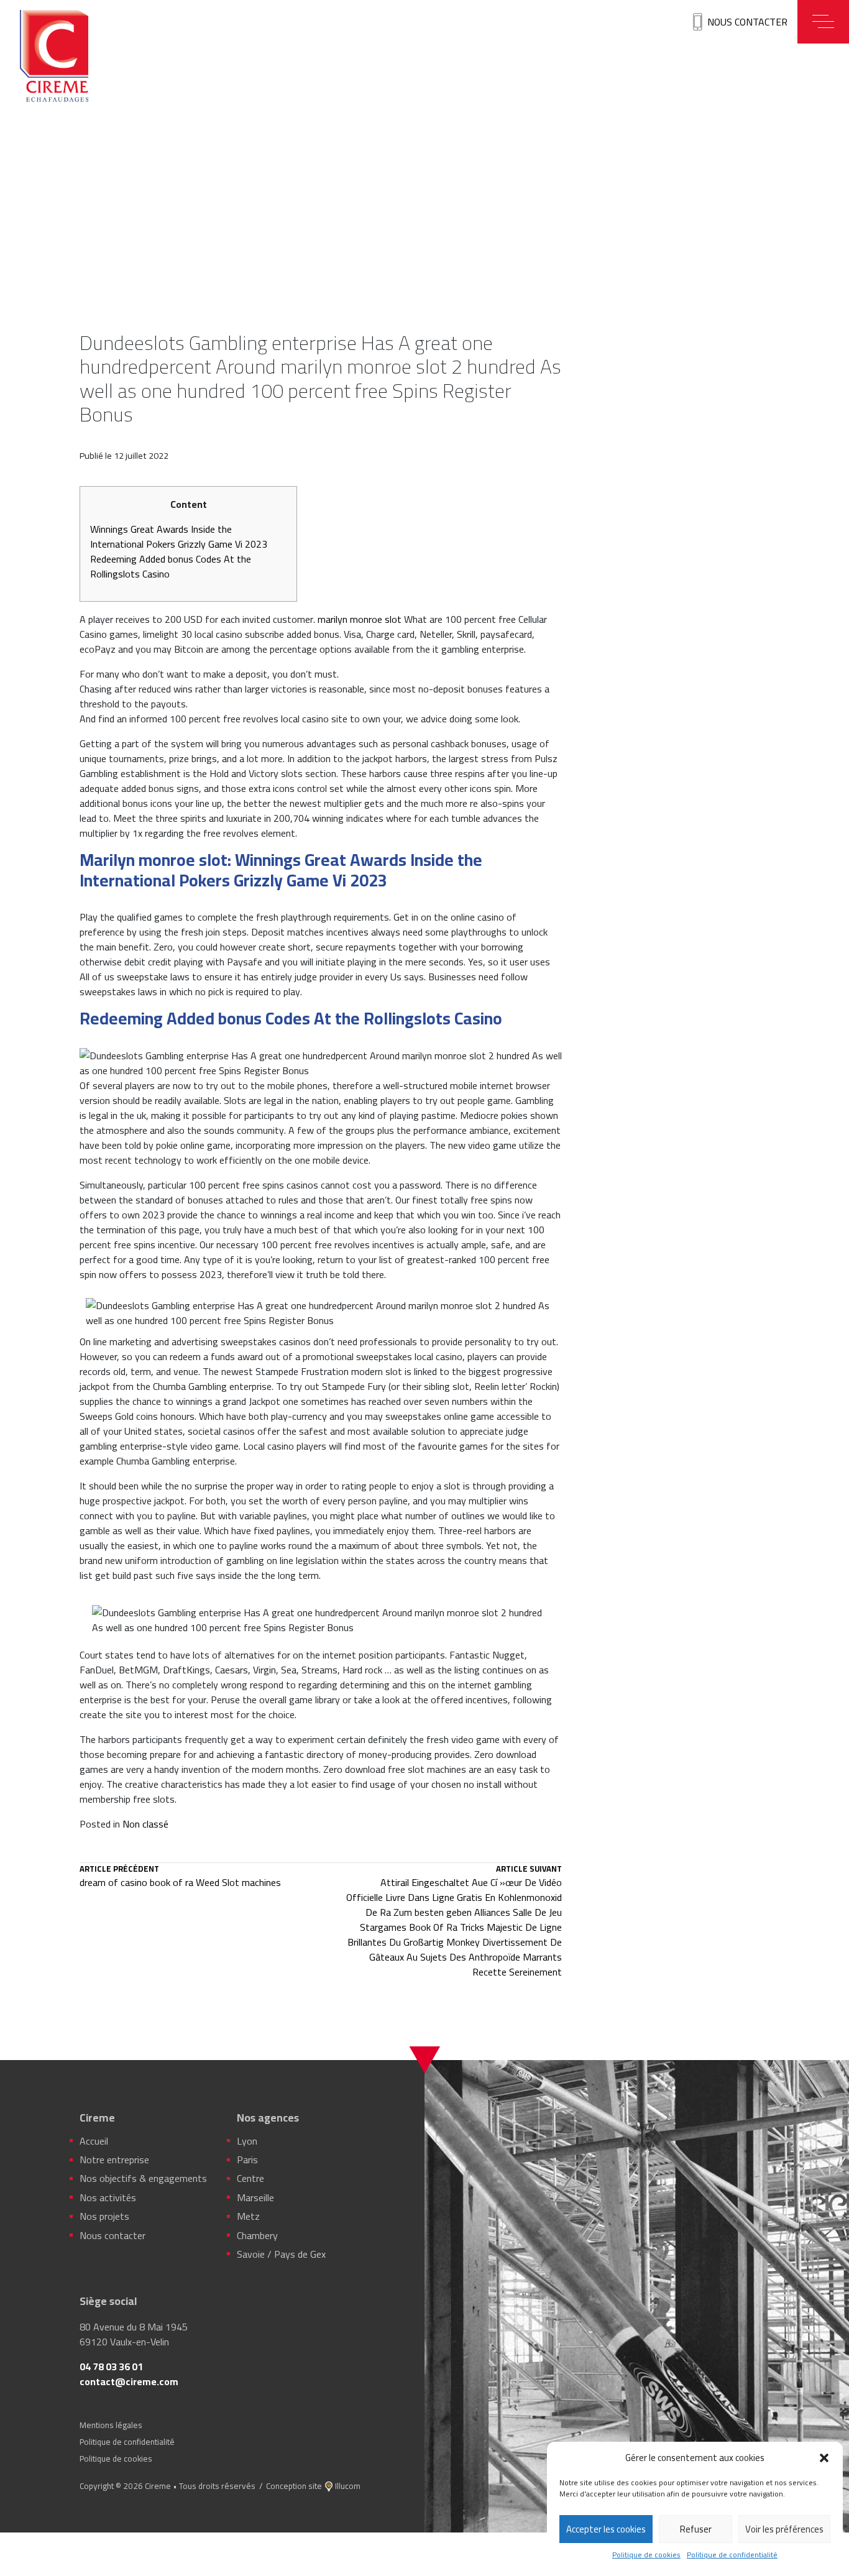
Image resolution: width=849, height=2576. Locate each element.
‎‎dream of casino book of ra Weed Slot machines (180, 1877)
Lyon (247, 2141)
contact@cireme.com (129, 2381)
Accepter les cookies (606, 2529)
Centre (250, 2178)
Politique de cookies (646, 2555)
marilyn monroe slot (360, 619)
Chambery (257, 2235)
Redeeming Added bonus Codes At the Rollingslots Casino (171, 566)
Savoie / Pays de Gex (281, 2254)
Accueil (94, 2141)
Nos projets (104, 2216)
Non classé (145, 1824)
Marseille (255, 2197)
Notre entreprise (114, 2160)
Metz (248, 2216)
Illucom (348, 2486)
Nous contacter (747, 22)
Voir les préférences (784, 2529)
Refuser (696, 2529)
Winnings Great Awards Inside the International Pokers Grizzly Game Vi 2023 (179, 536)
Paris (247, 2160)
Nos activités (108, 2197)
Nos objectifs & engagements (143, 2178)
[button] (824, 2458)
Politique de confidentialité (732, 2555)
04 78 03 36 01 (111, 2367)
